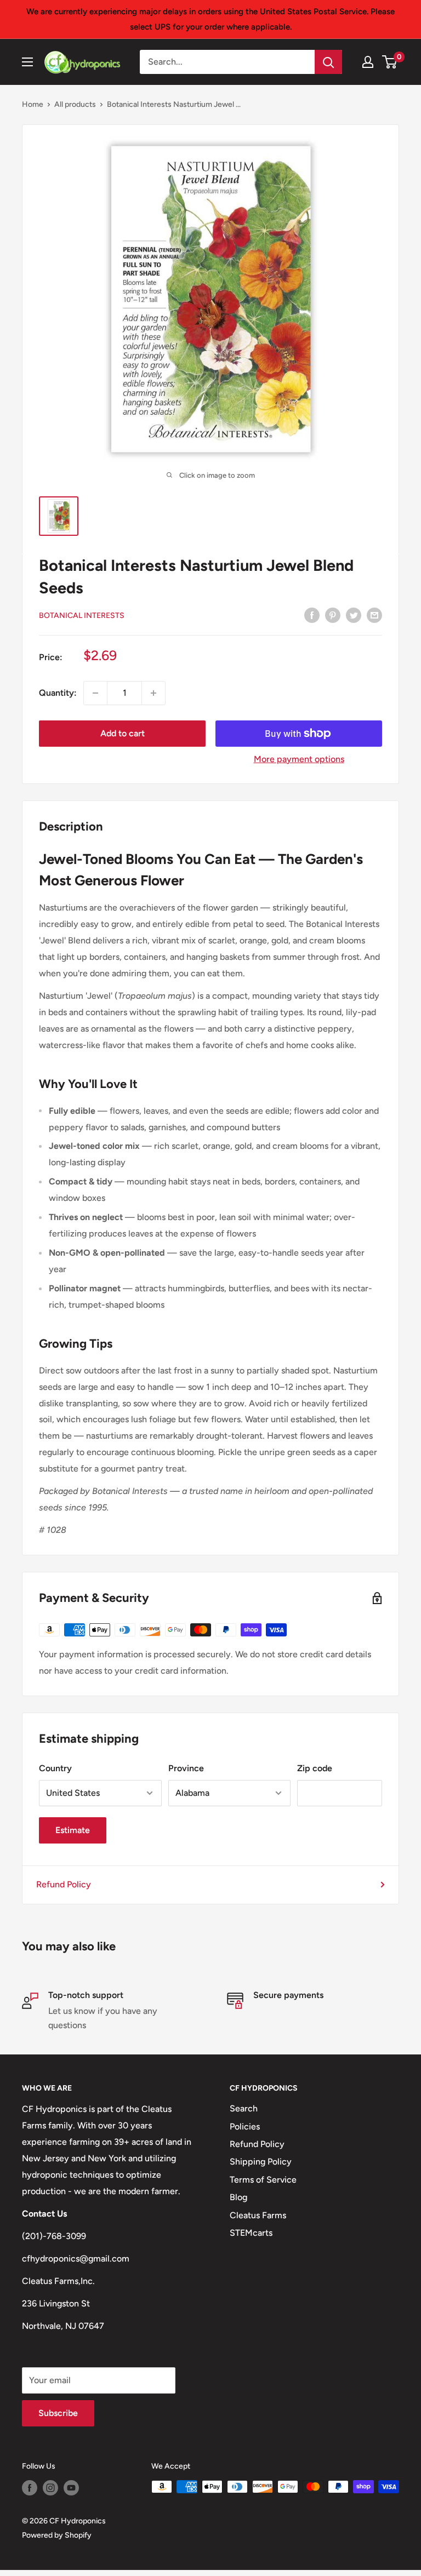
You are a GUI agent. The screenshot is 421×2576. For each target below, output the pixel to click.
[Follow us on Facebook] (30, 2488)
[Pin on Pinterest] (333, 615)
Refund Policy (64, 1884)
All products (75, 104)
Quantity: (58, 693)
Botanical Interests (82, 616)
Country (55, 1768)
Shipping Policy (261, 2162)
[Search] (328, 62)
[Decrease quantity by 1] (95, 693)
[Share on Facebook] (312, 615)
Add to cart (123, 733)
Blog (238, 2197)
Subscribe (58, 2413)
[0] (390, 62)
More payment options (299, 759)
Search (244, 2108)
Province (186, 1768)
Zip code (315, 1768)
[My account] (368, 62)
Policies (245, 2126)
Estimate (73, 1830)
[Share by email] (374, 615)
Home (33, 104)
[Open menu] (27, 62)
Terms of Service (263, 2180)
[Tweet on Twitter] (354, 615)
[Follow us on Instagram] (50, 2488)
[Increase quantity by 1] (153, 693)
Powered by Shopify (57, 2535)
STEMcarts (251, 2233)
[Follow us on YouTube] (71, 2488)
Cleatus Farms (258, 2215)
